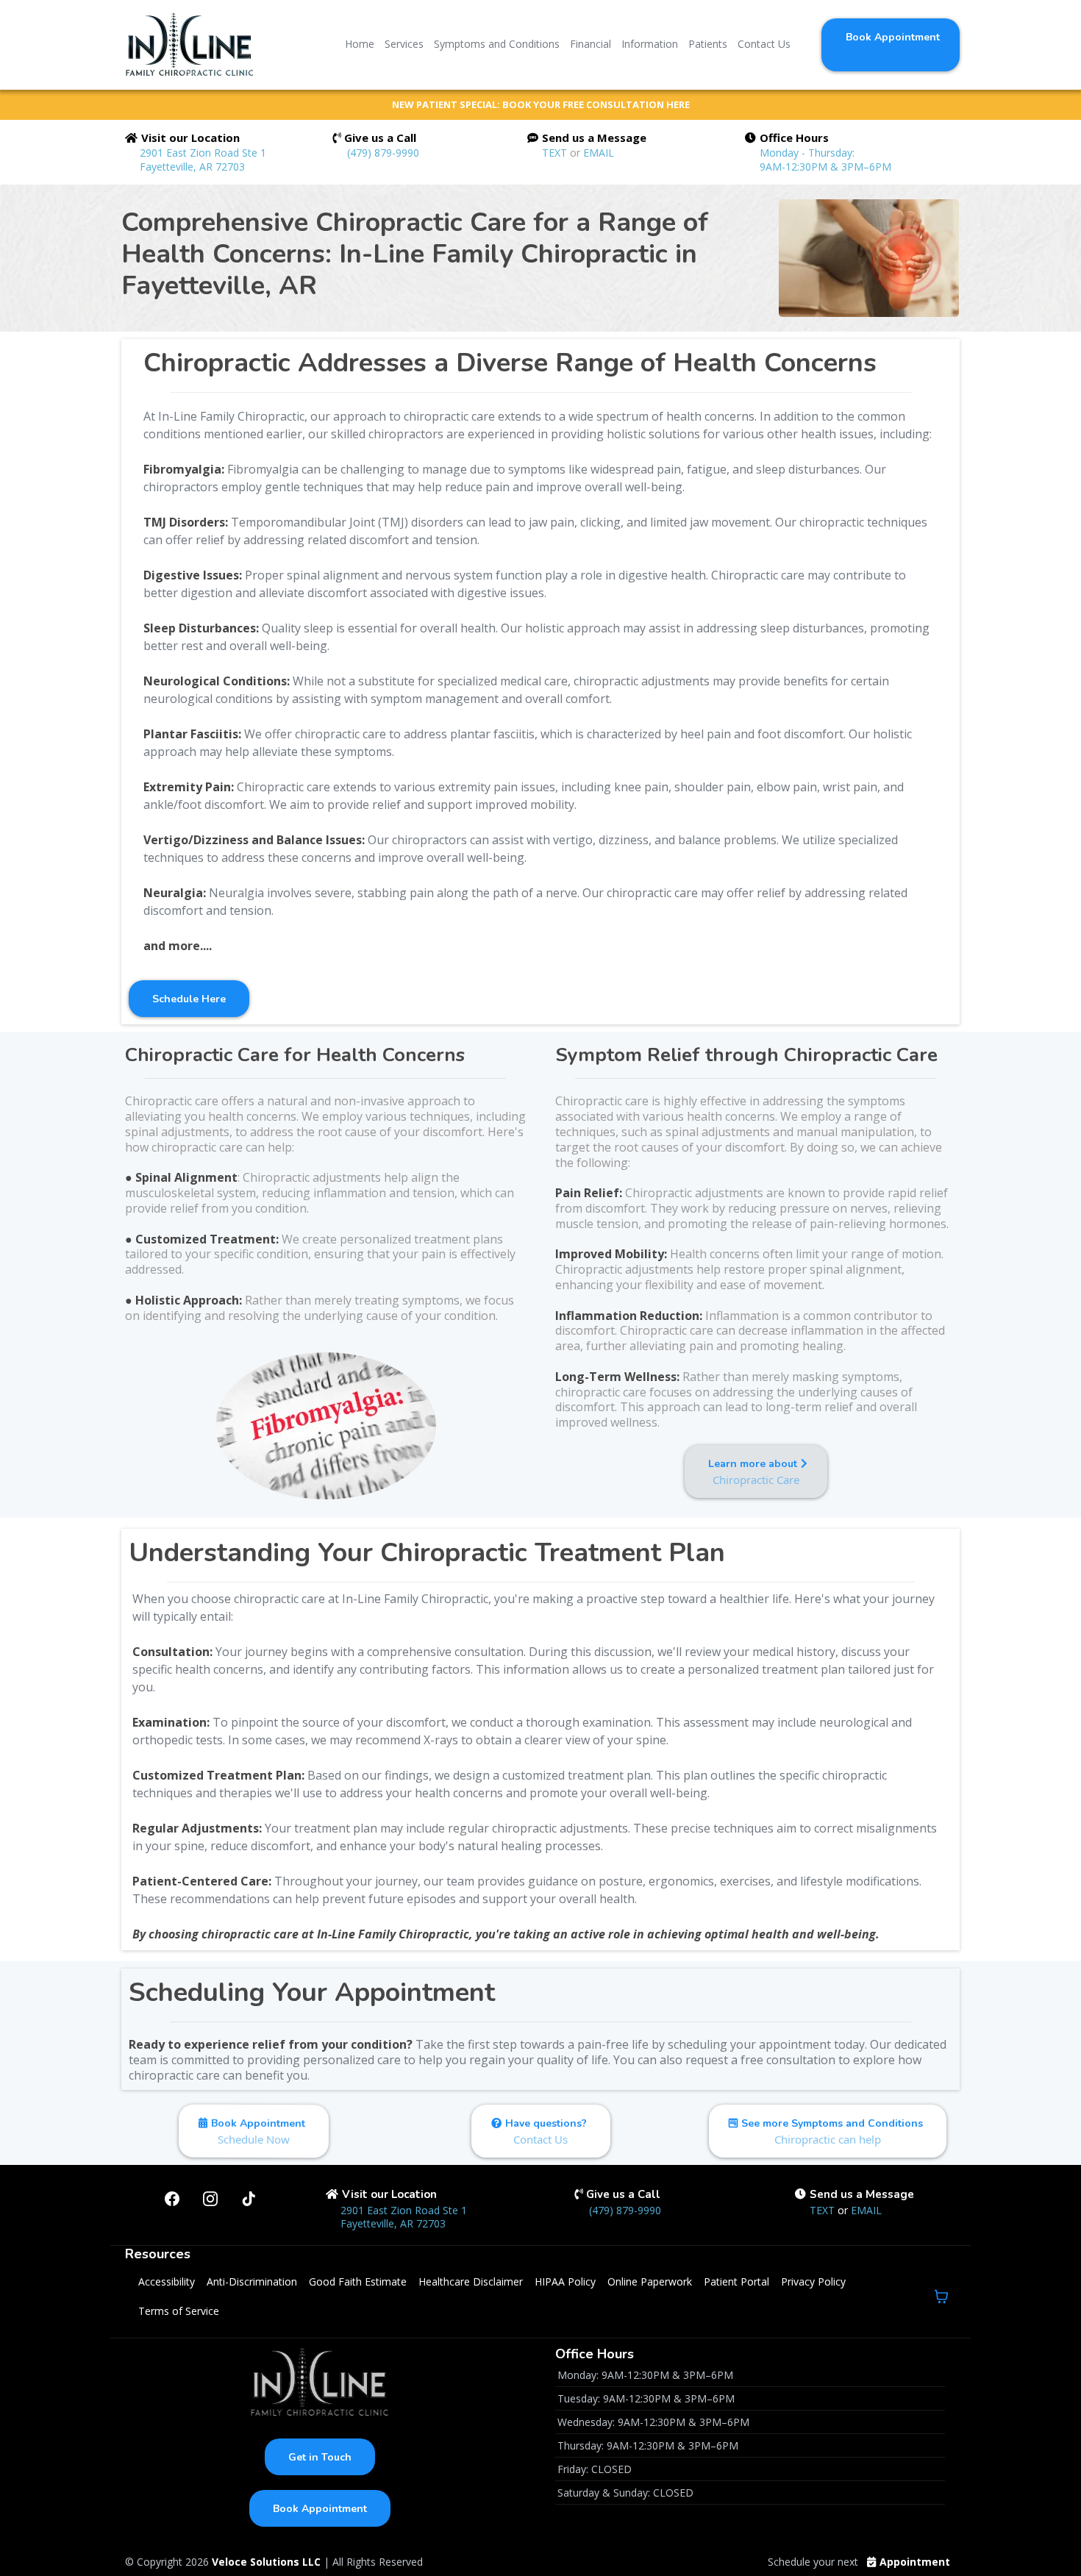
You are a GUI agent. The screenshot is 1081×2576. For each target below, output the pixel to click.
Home (360, 44)
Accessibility (167, 2281)
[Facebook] (172, 2199)
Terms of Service (179, 2311)
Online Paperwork (650, 2281)
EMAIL (599, 153)
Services (404, 44)
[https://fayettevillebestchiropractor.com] (189, 44)
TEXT (556, 153)
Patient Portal (736, 2281)
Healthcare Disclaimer (471, 2281)
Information (650, 44)
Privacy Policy (813, 2281)
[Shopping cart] (941, 2297)
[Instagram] (210, 2199)
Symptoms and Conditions (497, 44)
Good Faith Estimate (358, 2281)
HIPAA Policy (565, 2281)
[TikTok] (249, 2199)
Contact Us (764, 44)
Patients (708, 44)
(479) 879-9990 (383, 153)
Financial (591, 44)
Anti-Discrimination (252, 2281)
